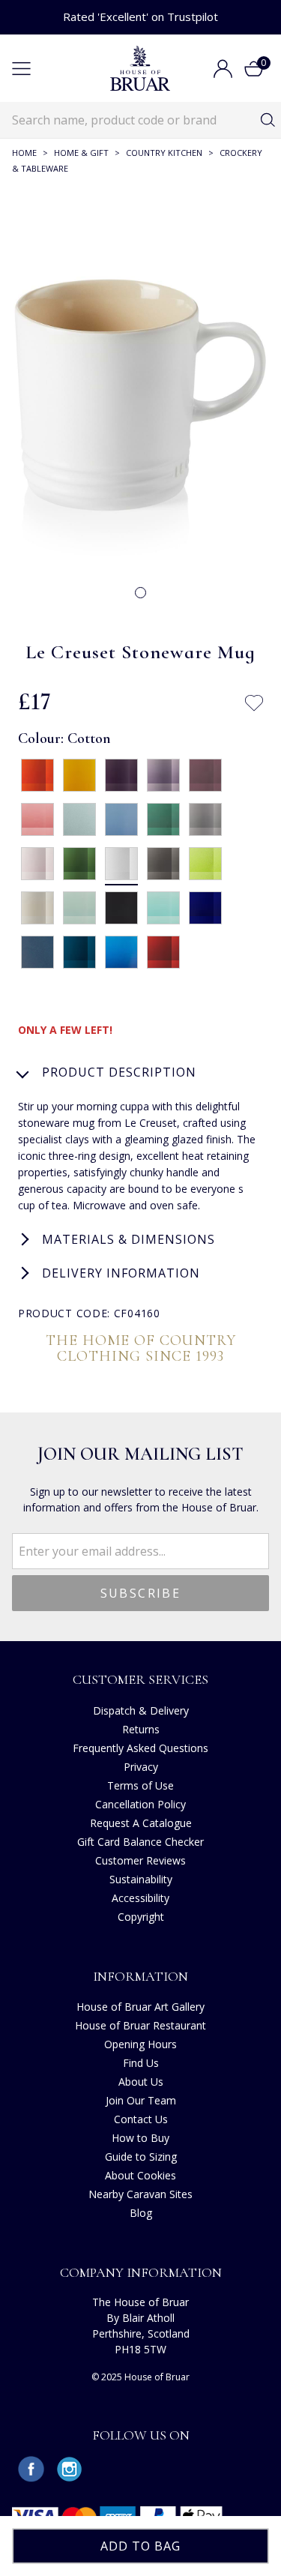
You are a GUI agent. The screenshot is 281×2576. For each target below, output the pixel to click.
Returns (141, 1729)
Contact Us (141, 2119)
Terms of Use (140, 1785)
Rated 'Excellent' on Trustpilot (140, 16)
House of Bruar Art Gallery (140, 2007)
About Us (141, 2082)
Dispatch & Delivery (141, 1710)
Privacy (141, 1767)
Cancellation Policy (140, 1804)
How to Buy (140, 2138)
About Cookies (140, 2175)
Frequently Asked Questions (140, 1748)
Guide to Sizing (141, 2157)
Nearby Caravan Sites (140, 2194)
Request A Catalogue (141, 1823)
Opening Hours (140, 2044)
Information (140, 1976)
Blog (141, 2213)
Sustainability (141, 1879)
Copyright (141, 1917)
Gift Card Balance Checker (140, 1842)
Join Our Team (141, 2100)
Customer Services (140, 1679)
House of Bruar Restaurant (140, 2025)
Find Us (141, 2063)
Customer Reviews (140, 1860)
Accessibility (140, 1898)
